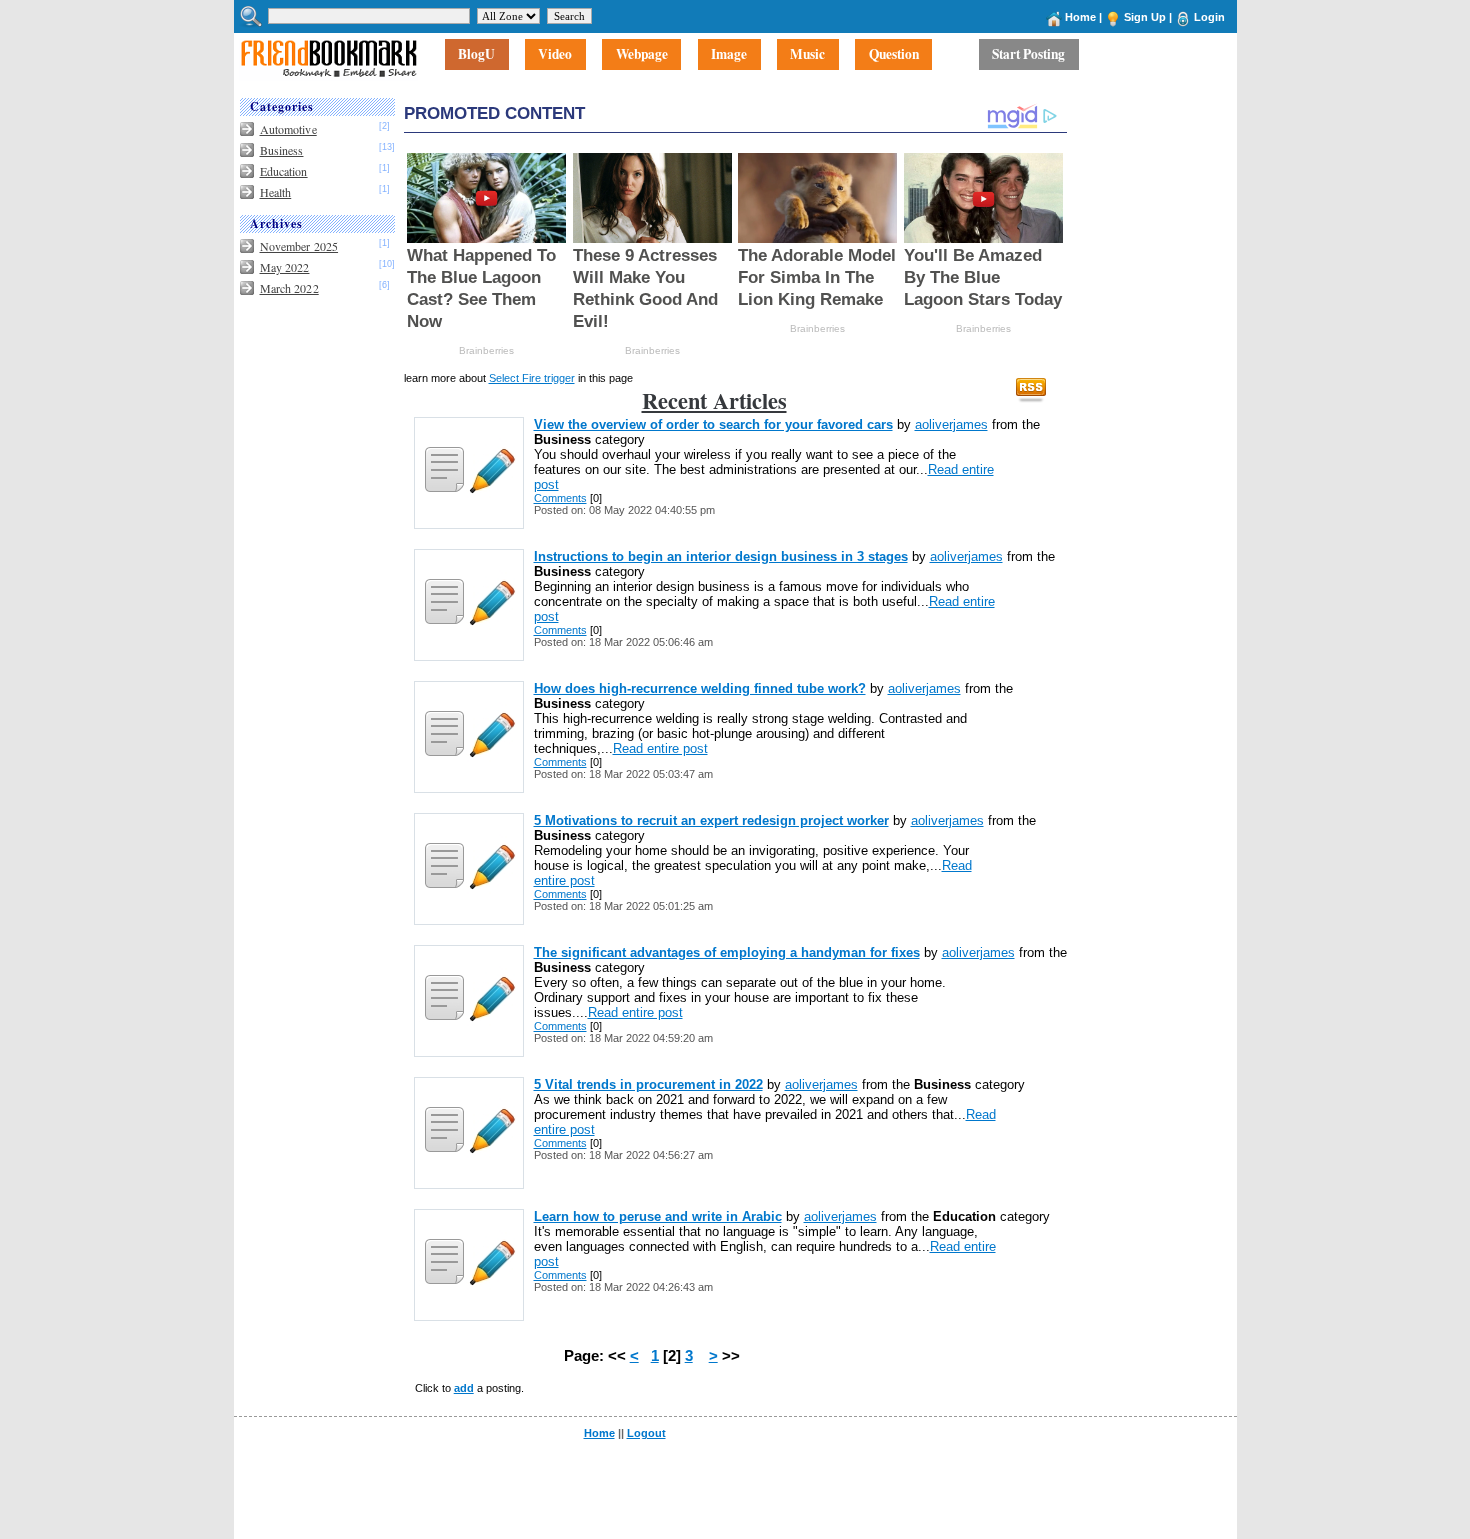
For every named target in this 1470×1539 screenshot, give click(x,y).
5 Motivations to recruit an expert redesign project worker (711, 820)
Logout (646, 1433)
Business (282, 150)
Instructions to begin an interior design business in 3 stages (721, 556)
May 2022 (285, 267)
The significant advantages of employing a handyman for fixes (727, 952)
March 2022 (289, 288)
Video (555, 55)
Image (729, 55)
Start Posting (1028, 55)
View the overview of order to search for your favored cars (713, 424)
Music (807, 55)
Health (276, 192)
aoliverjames (951, 424)
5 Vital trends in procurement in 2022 (648, 1084)
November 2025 (299, 246)
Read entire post (660, 748)
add (464, 1388)
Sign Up (1145, 17)
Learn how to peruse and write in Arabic (658, 1216)
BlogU (476, 55)
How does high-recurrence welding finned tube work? (700, 688)
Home (1080, 17)
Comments (560, 498)
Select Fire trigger (532, 378)
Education (284, 171)
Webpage (642, 55)
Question (894, 55)
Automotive (288, 129)
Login (1209, 17)
